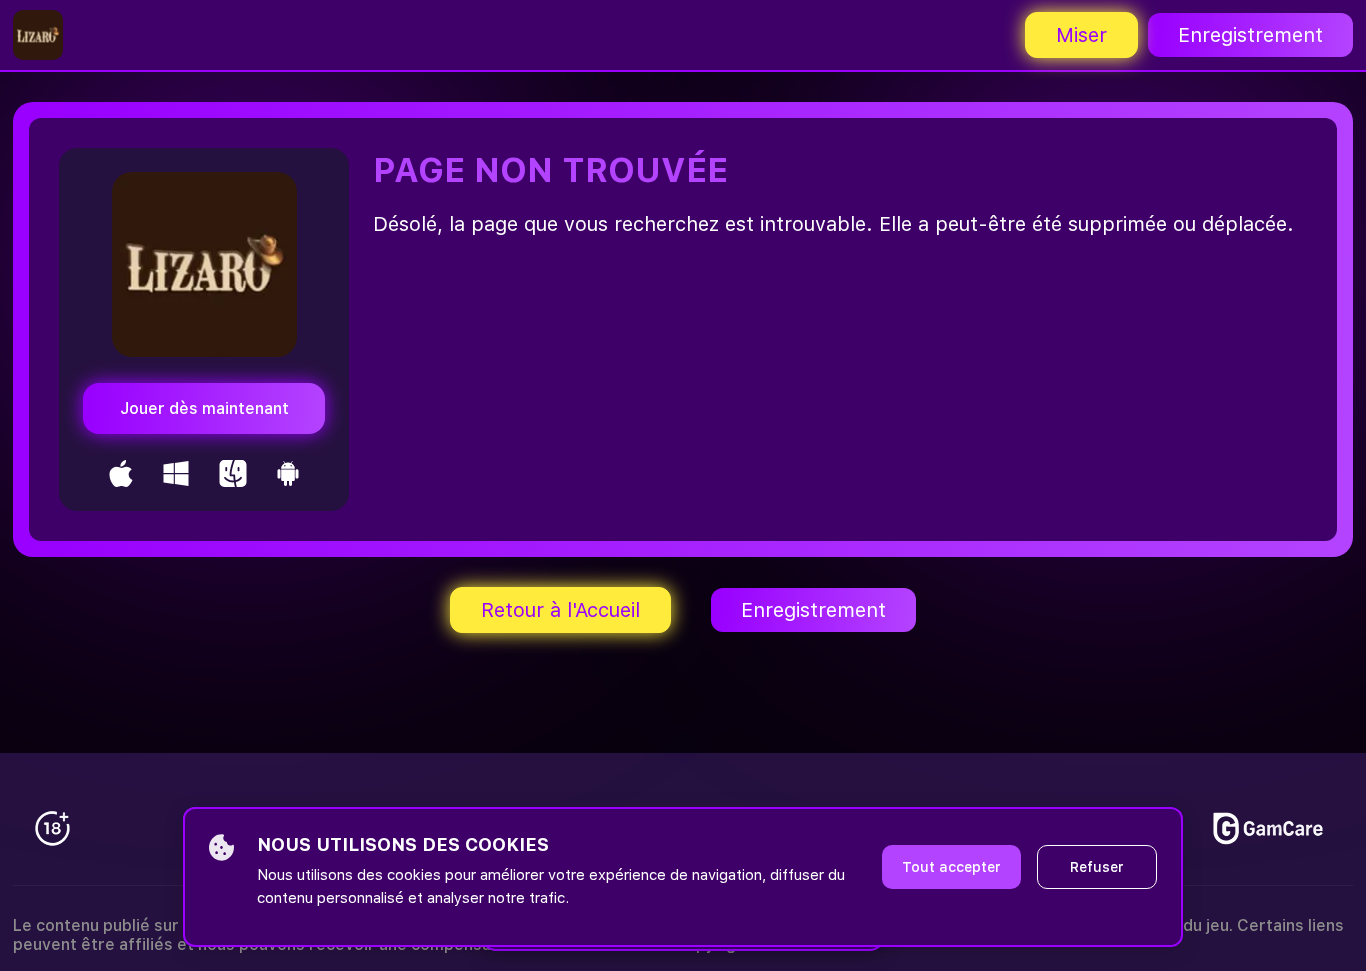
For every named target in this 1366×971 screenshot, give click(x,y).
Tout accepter (951, 867)
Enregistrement (1250, 35)
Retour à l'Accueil (560, 610)
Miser (1081, 35)
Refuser (1097, 867)
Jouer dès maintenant (204, 408)
